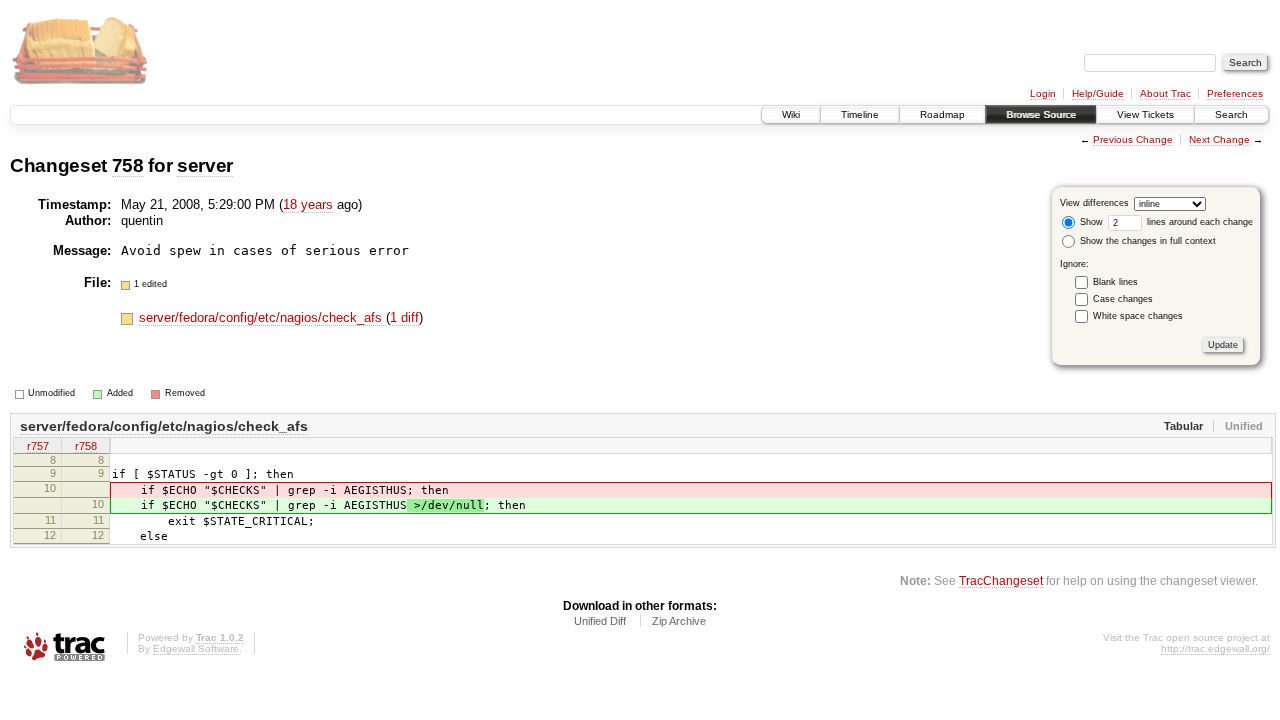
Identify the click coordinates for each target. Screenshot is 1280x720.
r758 (86, 446)
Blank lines (1115, 282)
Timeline (860, 114)
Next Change (1219, 139)
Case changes (1123, 299)
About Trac (1165, 93)
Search (1231, 114)
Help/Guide (1098, 93)
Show (1090, 222)
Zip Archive (679, 621)
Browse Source (1041, 114)
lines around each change (1198, 222)
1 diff (404, 317)
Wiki (791, 114)
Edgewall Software (196, 648)
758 (128, 165)
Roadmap (942, 114)
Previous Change (1133, 139)
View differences (1094, 203)
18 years (308, 204)
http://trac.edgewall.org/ (1215, 648)
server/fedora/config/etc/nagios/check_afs (262, 317)
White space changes (1138, 316)
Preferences (1235, 93)
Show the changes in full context (1146, 241)
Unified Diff (600, 621)
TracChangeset (1001, 580)
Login (1043, 93)
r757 (38, 446)
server (205, 165)
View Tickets (1145, 114)
